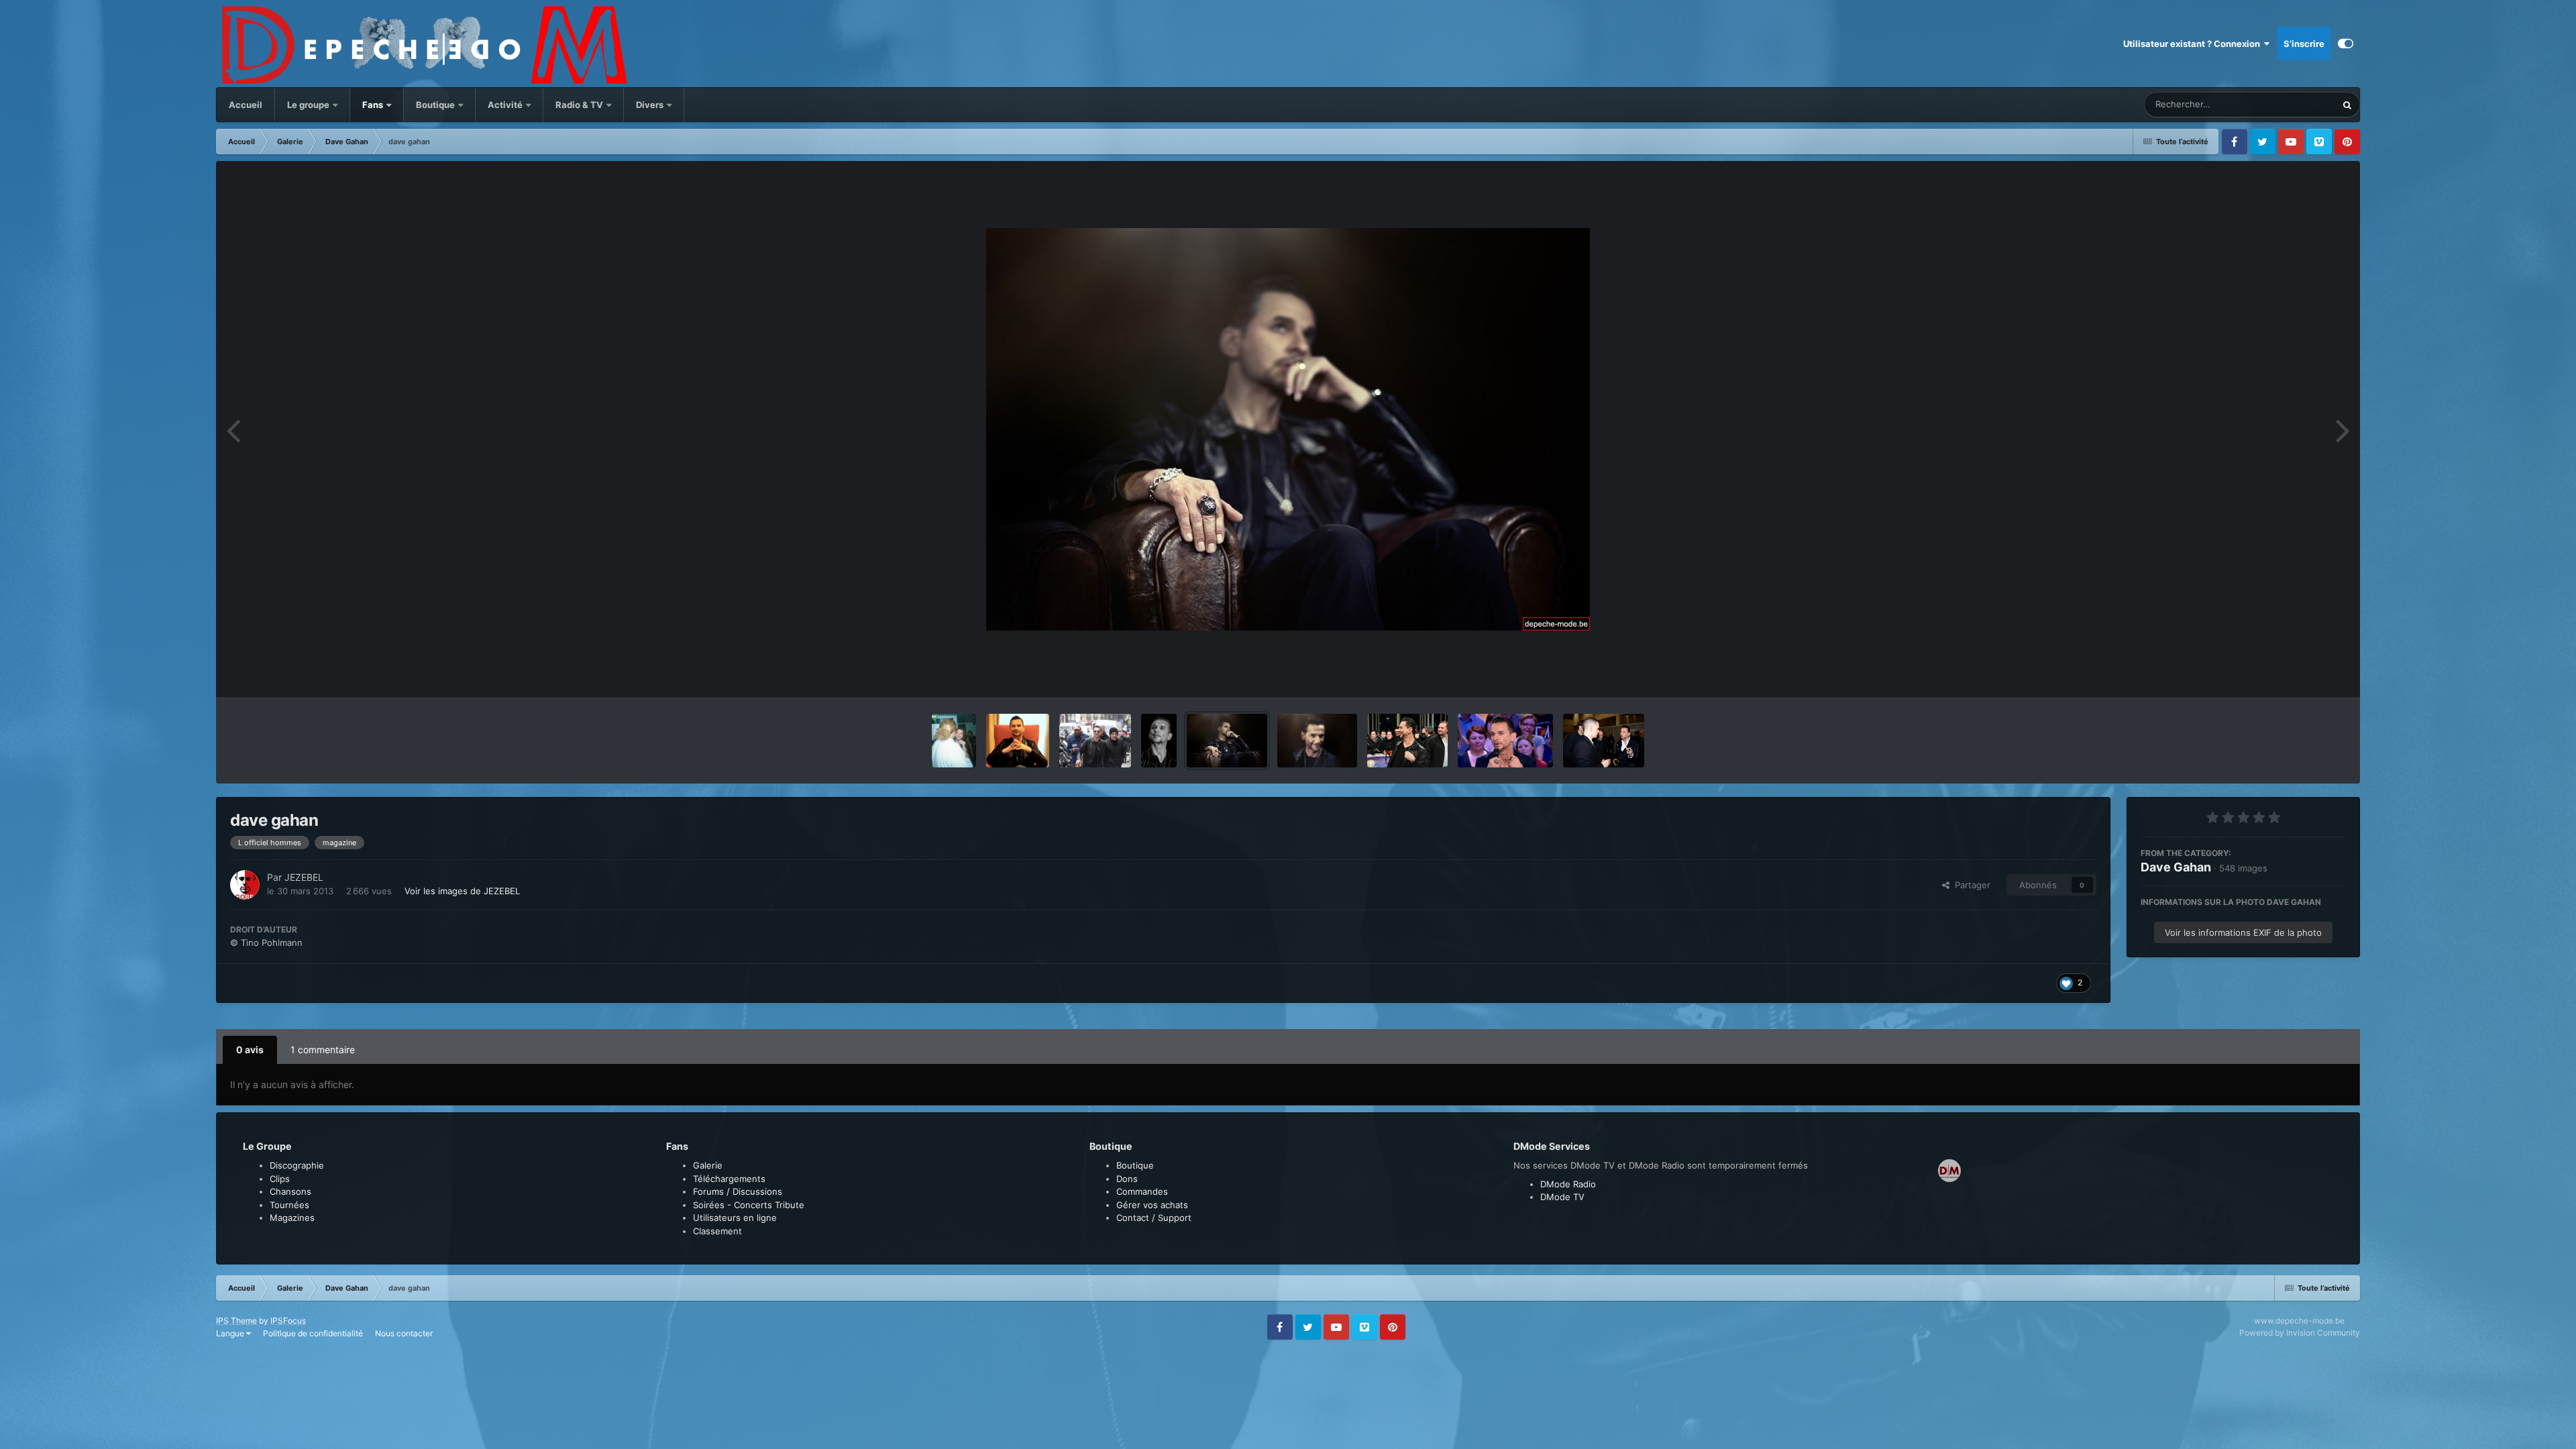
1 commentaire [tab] (323, 1050)
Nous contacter (404, 1333)
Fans (374, 105)
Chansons (290, 1191)
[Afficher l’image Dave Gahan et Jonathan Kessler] (1095, 741)
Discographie (297, 1165)
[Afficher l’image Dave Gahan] (954, 741)
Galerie (708, 1165)
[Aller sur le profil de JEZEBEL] (245, 885)
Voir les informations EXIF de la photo (2243, 932)
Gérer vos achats (1152, 1205)
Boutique (435, 105)
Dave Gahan (2176, 867)
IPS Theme (236, 1321)
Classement (717, 1231)
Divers (651, 105)
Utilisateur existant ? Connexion (2194, 44)
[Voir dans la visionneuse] (1288, 429)
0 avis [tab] (250, 1050)
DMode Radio (1568, 1184)
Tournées (289, 1205)
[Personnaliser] (2346, 44)
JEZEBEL (304, 877)
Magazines (292, 1218)
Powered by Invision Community (2300, 1333)
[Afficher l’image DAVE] (1505, 741)
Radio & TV (580, 105)
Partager (1970, 885)
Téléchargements (729, 1179)
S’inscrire (2304, 44)
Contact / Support (1154, 1218)
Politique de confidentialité (313, 1333)
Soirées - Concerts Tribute (749, 1205)
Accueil (246, 105)
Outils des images (2293, 674)
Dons (1127, 1179)
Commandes (1142, 1191)
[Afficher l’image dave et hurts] (1604, 741)
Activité (505, 105)
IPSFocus (288, 1321)
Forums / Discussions (738, 1191)
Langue (231, 1333)
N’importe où (2294, 104)
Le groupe (309, 105)
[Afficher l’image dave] (1018, 741)
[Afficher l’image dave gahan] (1227, 741)
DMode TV (1562, 1197)
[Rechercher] (2347, 105)
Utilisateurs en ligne (735, 1218)
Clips (280, 1179)
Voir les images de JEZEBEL (462, 891)
